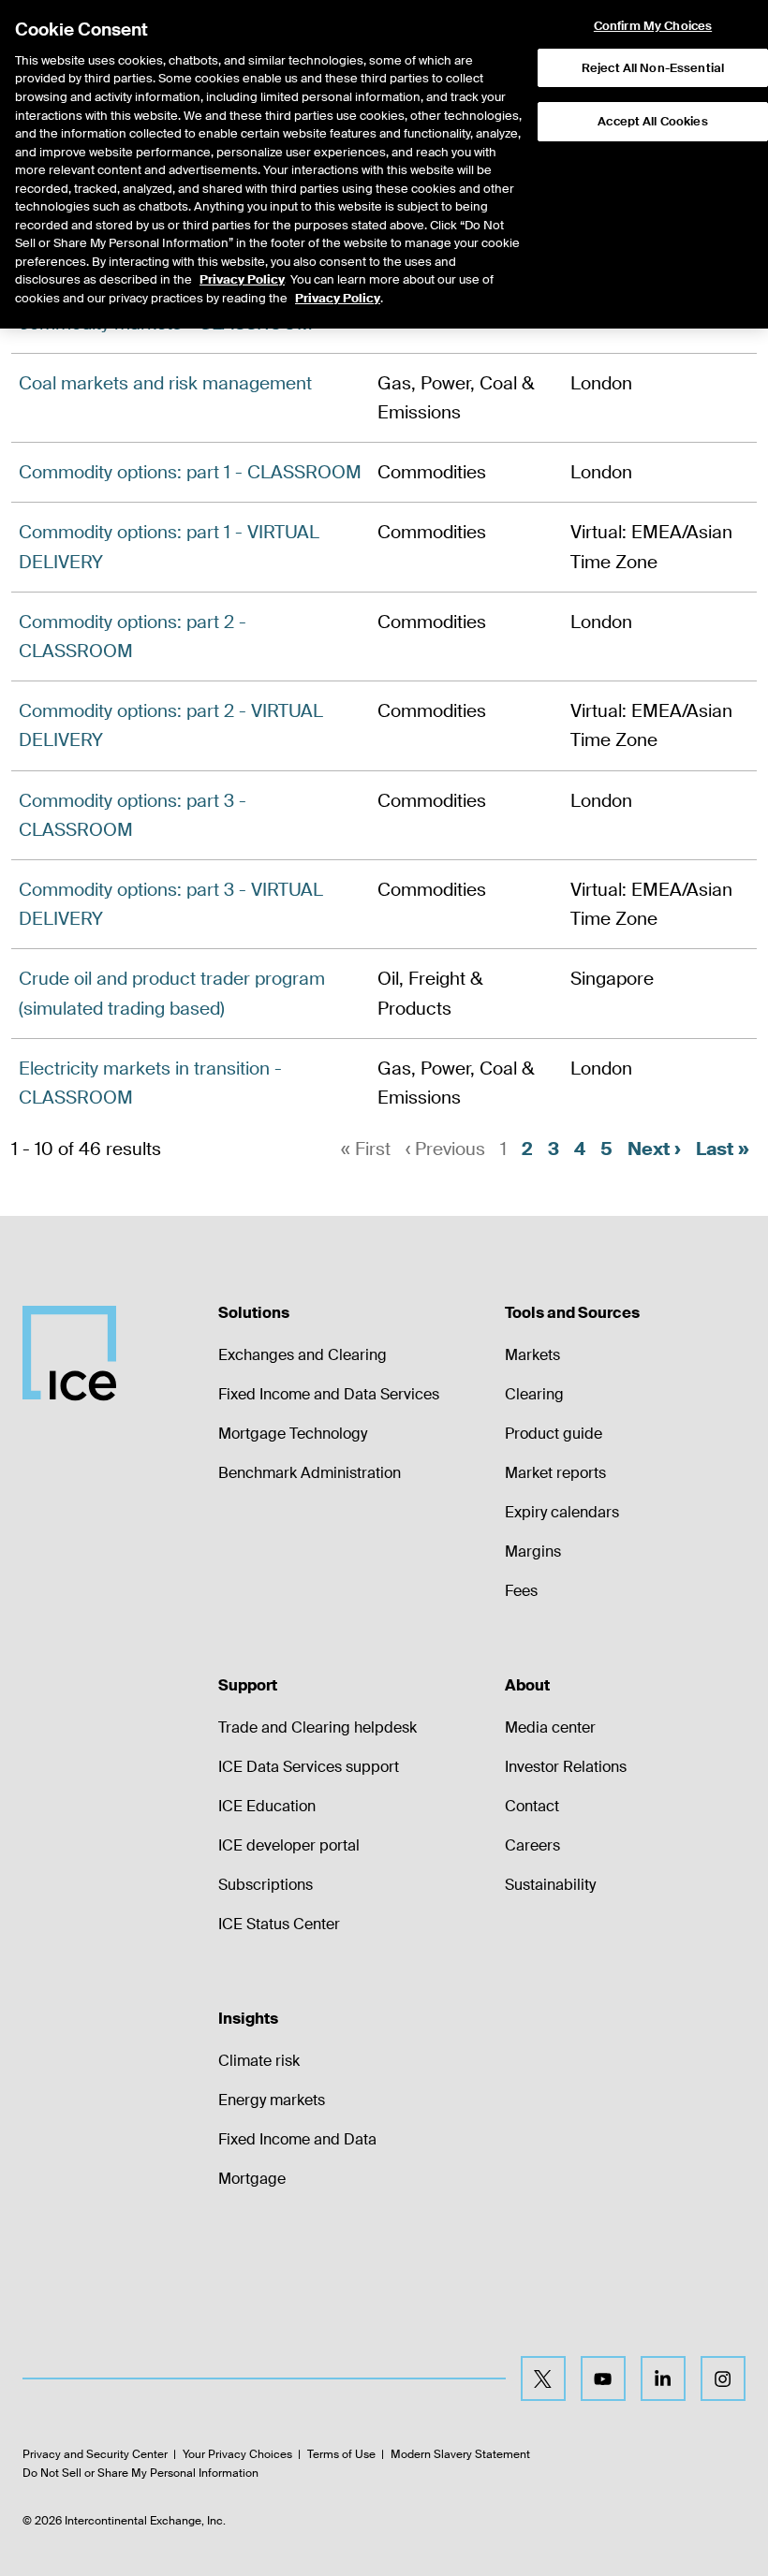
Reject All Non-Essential (653, 68)
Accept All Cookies (652, 121)
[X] (543, 2378)
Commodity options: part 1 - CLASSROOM (190, 472)
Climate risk (259, 2061)
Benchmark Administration (310, 1473)
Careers (532, 1845)
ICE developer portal (289, 1845)
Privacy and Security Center (95, 2454)
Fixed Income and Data (297, 2139)
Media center (550, 1727)
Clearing (534, 1394)
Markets (532, 1355)
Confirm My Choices (653, 26)
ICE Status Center (279, 1924)
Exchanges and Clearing (303, 1355)
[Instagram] (723, 2378)
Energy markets (272, 2100)
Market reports (555, 1473)
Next (654, 1149)
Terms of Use (341, 2454)
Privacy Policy (242, 279)
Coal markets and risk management (165, 383)
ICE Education (267, 1806)
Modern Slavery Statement (460, 2454)
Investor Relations (566, 1767)
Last (723, 1149)
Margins (533, 1551)
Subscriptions (266, 1885)
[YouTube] (603, 2378)
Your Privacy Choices (237, 2454)
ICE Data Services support (309, 1767)
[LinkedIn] (663, 2378)
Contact (532, 1806)
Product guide (554, 1434)
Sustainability (550, 1885)
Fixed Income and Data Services (329, 1394)
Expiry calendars (562, 1512)
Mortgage (252, 2179)
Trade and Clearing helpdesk (318, 1727)
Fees (521, 1591)
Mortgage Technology (293, 1434)
